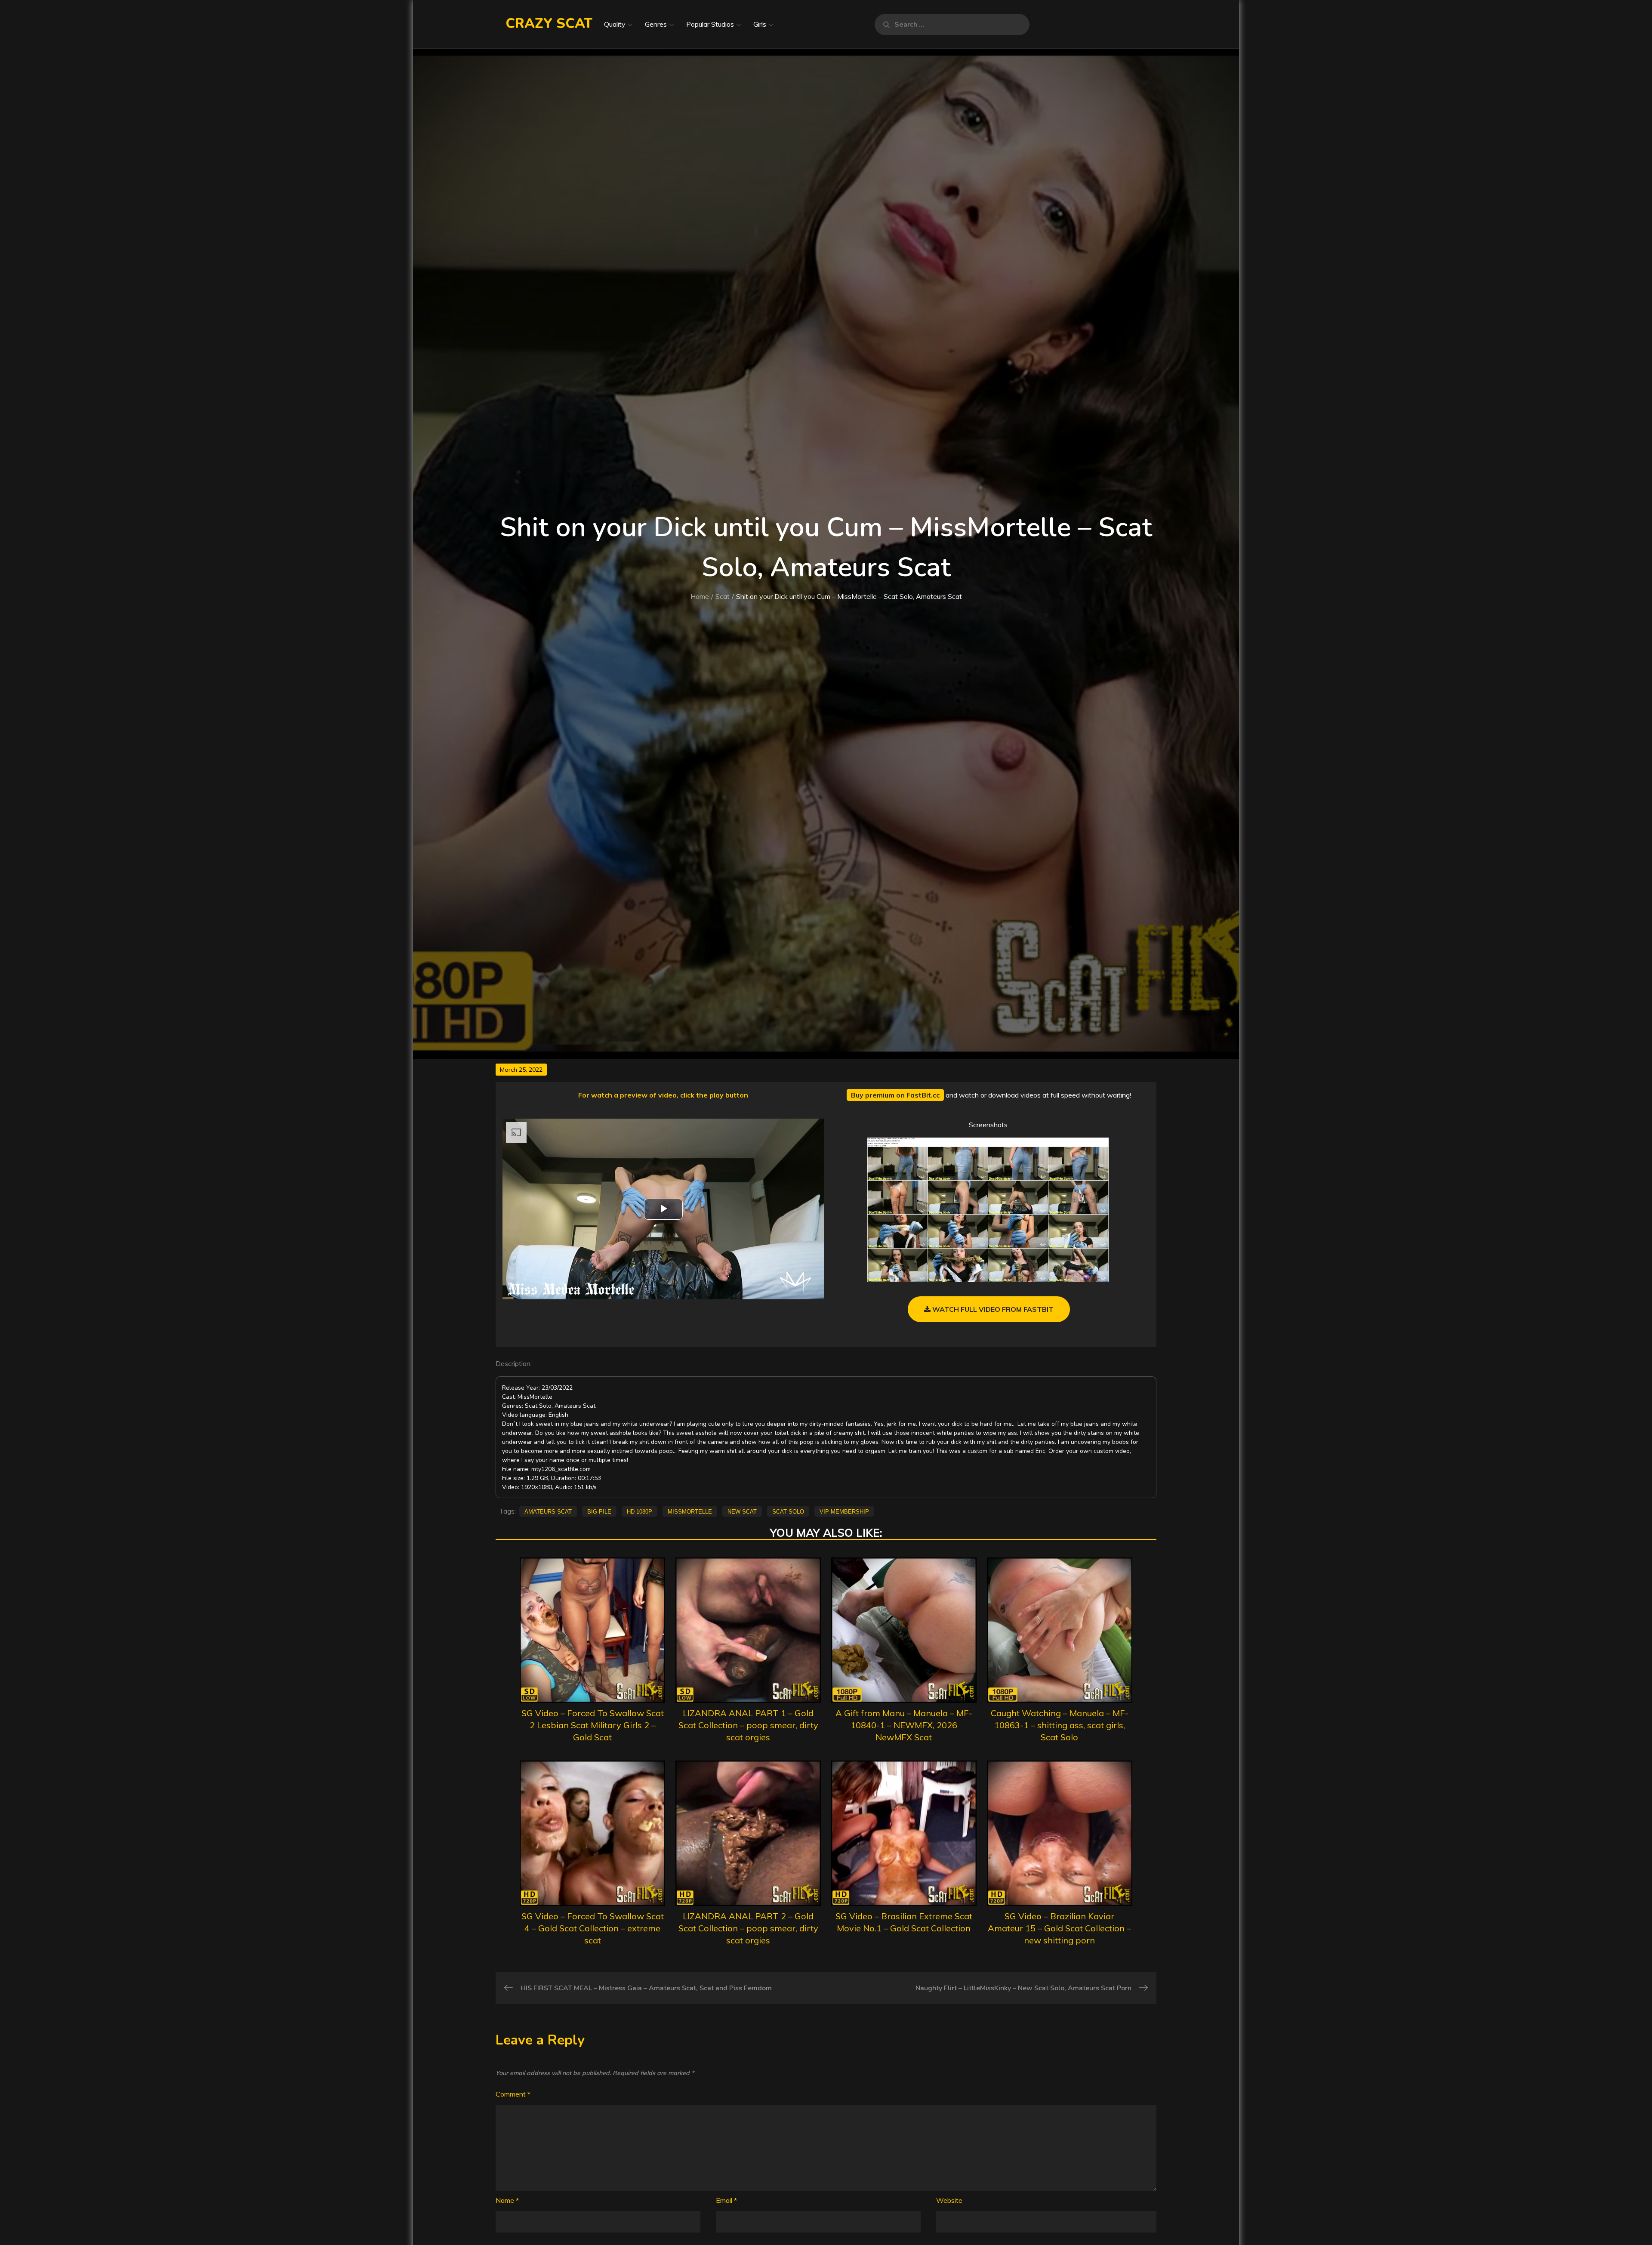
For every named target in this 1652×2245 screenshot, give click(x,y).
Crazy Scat (549, 23)
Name (507, 2200)
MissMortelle (690, 1511)
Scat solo (788, 1511)
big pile (599, 1511)
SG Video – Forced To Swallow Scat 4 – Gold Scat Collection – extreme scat (593, 1928)
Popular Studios (710, 24)
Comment (513, 2094)
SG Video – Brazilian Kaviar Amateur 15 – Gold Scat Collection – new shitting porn (1059, 1928)
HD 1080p (640, 1511)
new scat (742, 1511)
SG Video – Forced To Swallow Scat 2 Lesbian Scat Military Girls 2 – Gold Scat (593, 1725)
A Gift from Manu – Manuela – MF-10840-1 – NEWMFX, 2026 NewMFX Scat (904, 1725)
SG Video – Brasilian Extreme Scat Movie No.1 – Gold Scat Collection (904, 1922)
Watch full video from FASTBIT (992, 1309)
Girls (760, 24)
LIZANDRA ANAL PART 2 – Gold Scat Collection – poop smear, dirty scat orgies (748, 1928)
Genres (656, 24)
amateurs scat (548, 1511)
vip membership (844, 1511)
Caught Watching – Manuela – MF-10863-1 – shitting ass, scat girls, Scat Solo (1060, 1725)
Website (949, 2200)
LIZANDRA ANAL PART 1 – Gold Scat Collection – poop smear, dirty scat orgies (748, 1725)
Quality (615, 24)
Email (726, 2200)
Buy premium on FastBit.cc (895, 1095)
